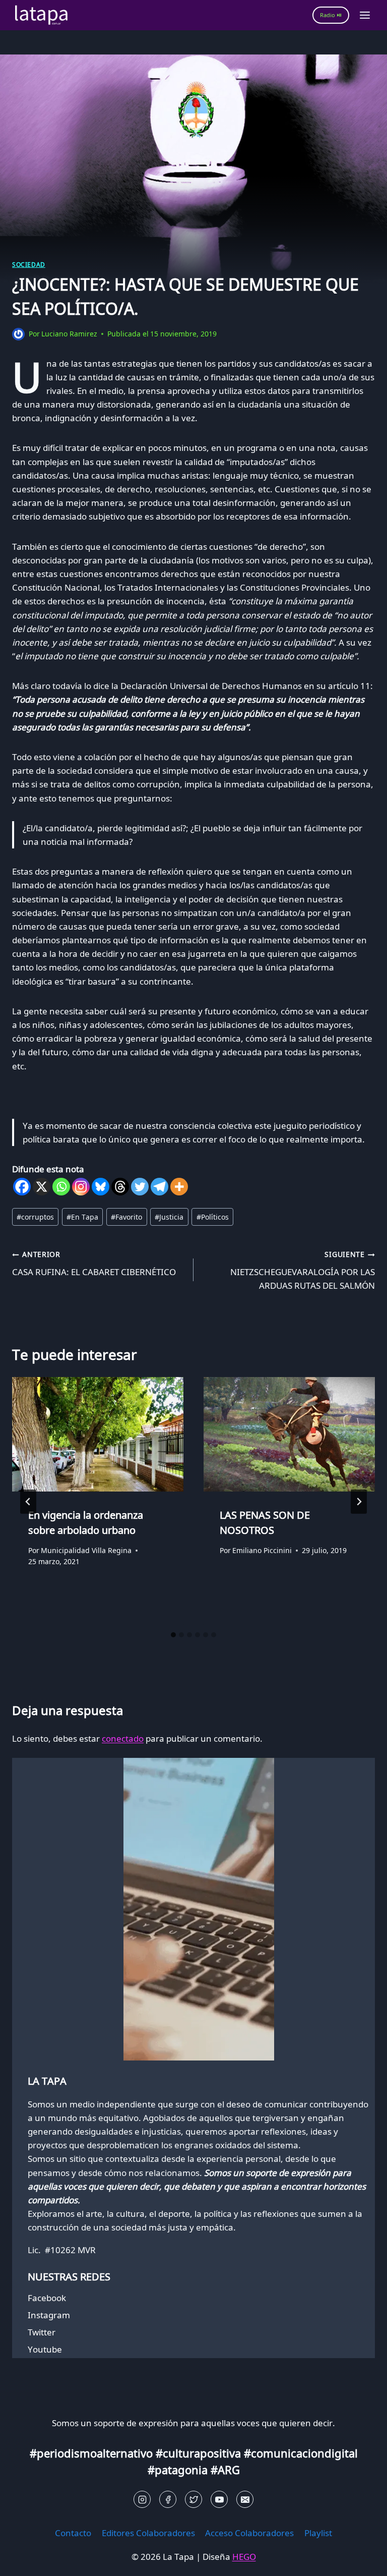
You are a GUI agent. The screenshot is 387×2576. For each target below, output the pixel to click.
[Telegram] (159, 1187)
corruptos (35, 1217)
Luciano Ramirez (69, 334)
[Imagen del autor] (18, 334)
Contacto (73, 2533)
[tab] (173, 1635)
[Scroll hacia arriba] (25, 2561)
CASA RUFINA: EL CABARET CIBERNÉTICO (94, 1264)
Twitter (42, 2332)
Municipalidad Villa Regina (86, 1550)
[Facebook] (22, 1187)
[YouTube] (219, 2499)
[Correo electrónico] (245, 2499)
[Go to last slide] (28, 1502)
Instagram (49, 2315)
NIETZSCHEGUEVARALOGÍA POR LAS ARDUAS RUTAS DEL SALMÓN (303, 1270)
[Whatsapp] (61, 1187)
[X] (42, 1187)
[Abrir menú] (365, 15)
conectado (123, 1738)
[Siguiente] (359, 1502)
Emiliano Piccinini (262, 1550)
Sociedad (29, 264)
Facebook (47, 2298)
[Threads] (120, 1187)
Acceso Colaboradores (249, 2533)
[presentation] (98, 1434)
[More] (179, 1187)
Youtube (45, 2349)
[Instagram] (81, 1187)
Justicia (169, 1217)
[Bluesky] (101, 1187)
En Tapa (82, 1217)
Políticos (213, 1217)
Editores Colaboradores (148, 2533)
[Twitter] (140, 1187)
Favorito (126, 1217)
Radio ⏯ (331, 15)
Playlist (318, 2533)
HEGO (244, 2557)
